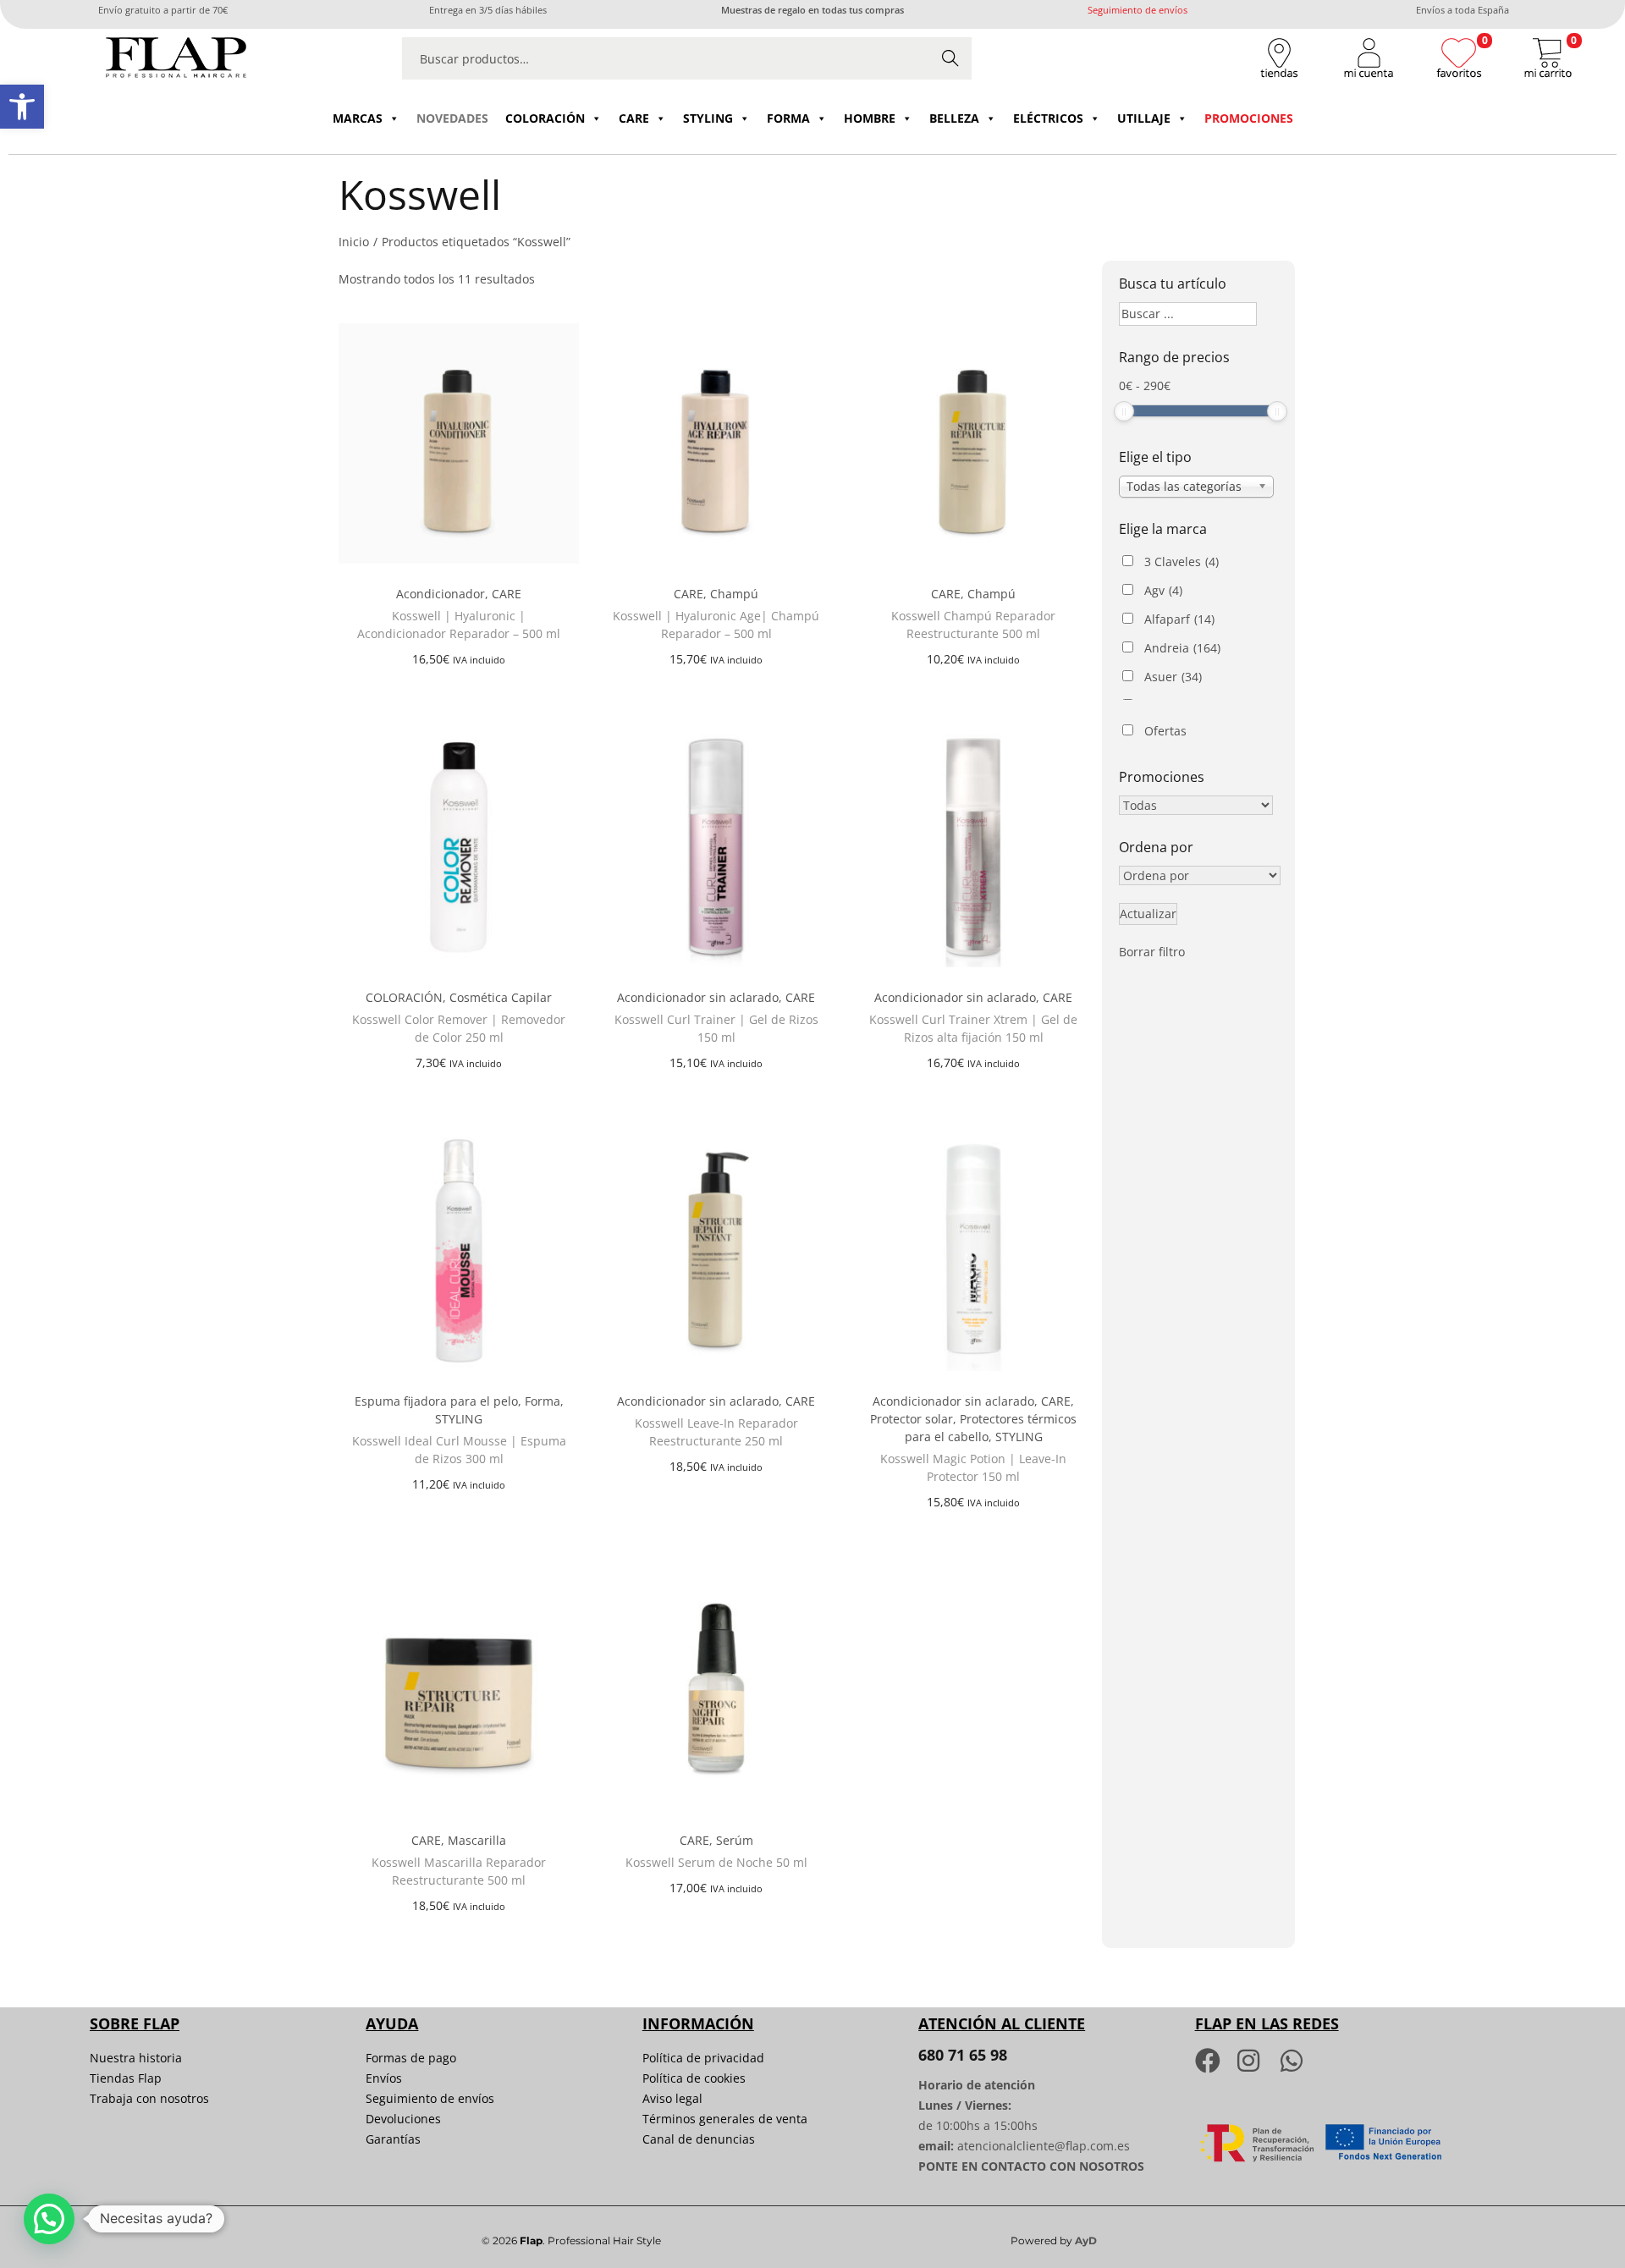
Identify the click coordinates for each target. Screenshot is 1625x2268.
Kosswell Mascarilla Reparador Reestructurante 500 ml (459, 1871)
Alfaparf (1179, 619)
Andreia (1182, 648)
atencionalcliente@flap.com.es (1044, 2146)
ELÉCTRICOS (1048, 118)
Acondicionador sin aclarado (698, 997)
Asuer (1173, 677)
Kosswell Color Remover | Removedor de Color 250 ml (459, 1028)
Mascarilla (477, 1840)
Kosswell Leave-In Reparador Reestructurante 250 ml (716, 1432)
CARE (634, 118)
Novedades (452, 118)
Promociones (1249, 118)
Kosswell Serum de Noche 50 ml (716, 1862)
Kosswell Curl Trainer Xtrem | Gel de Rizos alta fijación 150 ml (973, 1028)
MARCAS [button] (358, 118)
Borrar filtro (1152, 952)
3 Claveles (1182, 561)
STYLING (708, 118)
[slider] (1124, 411)
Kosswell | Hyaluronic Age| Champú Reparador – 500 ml (716, 625)
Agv (1163, 590)
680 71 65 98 (963, 2055)
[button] (22, 107)
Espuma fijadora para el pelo (436, 1401)
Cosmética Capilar (501, 997)
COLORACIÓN (545, 118)
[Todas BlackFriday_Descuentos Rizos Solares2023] (1196, 806)
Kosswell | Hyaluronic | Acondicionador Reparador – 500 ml (459, 625)
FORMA (788, 118)
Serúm (735, 1840)
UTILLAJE (1144, 118)
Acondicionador (441, 594)
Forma (543, 1401)
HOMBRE (870, 118)
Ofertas (1165, 731)
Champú (734, 594)
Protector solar (912, 1419)
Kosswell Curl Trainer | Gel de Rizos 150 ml (716, 1028)
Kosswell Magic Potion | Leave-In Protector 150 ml (973, 1467)
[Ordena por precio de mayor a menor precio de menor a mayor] (1200, 876)
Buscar (950, 58)
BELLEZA (954, 118)
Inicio (354, 242)
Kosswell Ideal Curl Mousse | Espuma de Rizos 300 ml (459, 1450)
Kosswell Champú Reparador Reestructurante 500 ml (973, 625)
